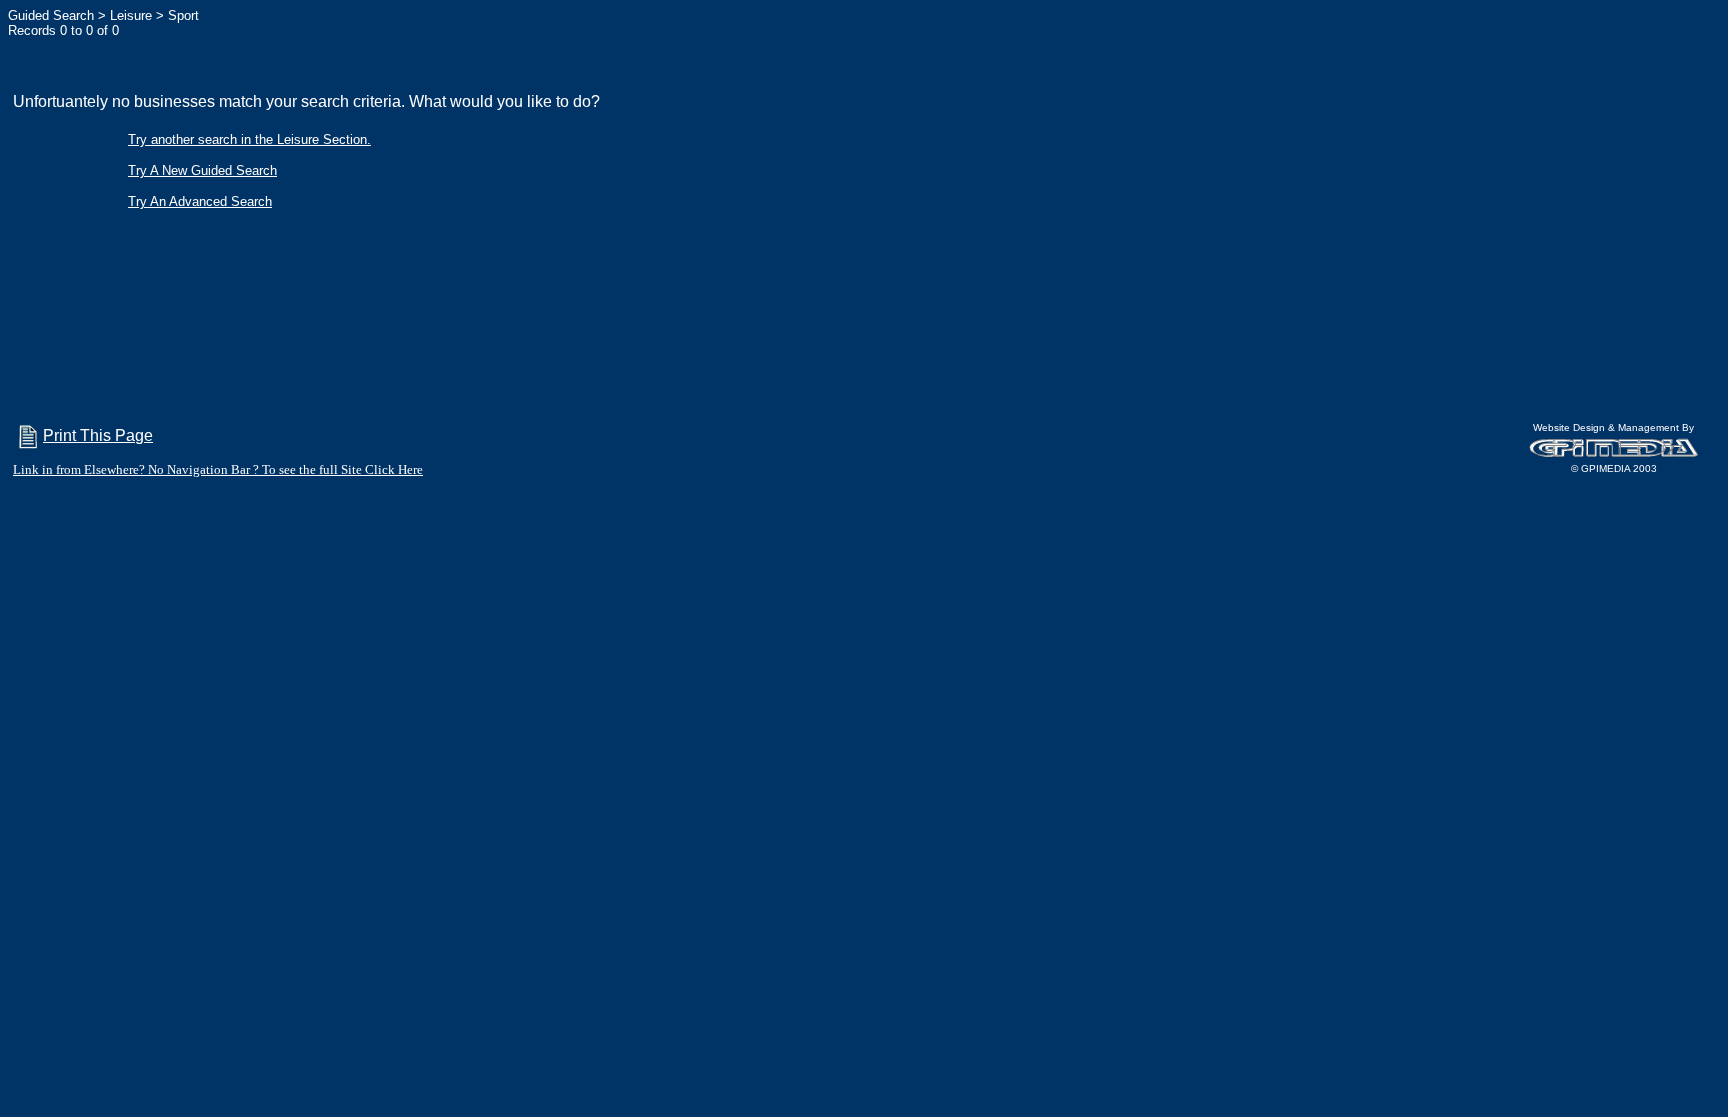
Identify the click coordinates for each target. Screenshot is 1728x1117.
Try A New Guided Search (202, 170)
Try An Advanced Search (200, 201)
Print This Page (98, 435)
